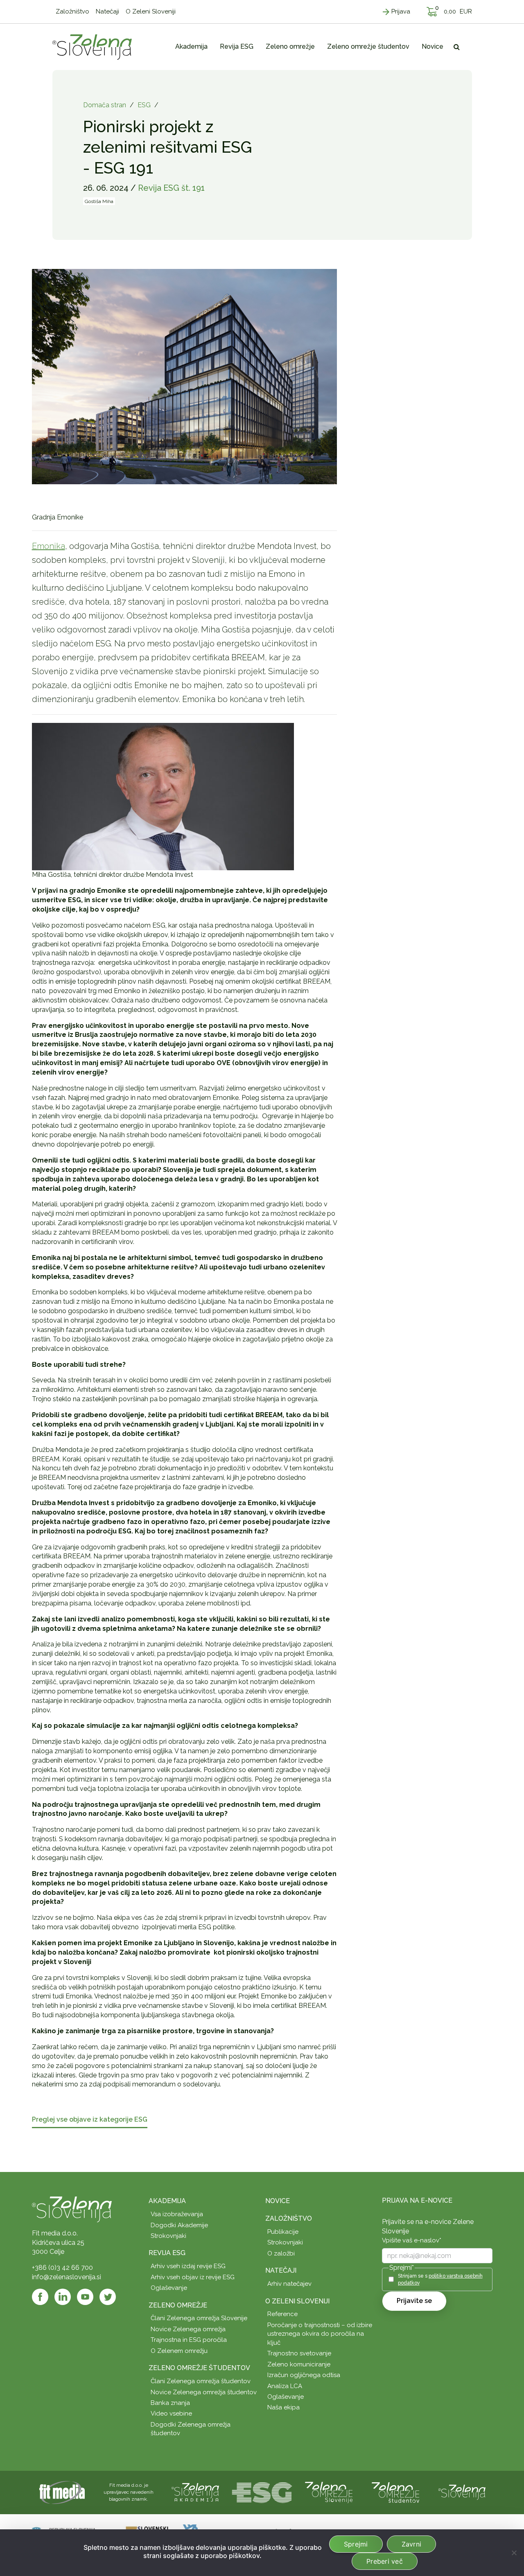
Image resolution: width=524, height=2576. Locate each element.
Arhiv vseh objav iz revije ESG (193, 2277)
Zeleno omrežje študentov (199, 2368)
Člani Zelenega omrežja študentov (201, 2381)
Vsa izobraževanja (177, 2214)
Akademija (167, 2201)
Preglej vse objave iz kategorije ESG (90, 2120)
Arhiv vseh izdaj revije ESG (188, 2266)
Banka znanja (170, 2403)
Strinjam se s (440, 2279)
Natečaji (281, 2270)
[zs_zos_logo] (395, 2492)
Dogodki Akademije (179, 2225)
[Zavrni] (514, 2553)
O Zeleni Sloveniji (297, 2301)
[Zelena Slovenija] (92, 47)
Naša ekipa (283, 2407)
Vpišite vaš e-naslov (412, 2240)
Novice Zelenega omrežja (188, 2329)
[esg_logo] (262, 2492)
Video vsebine (171, 2413)
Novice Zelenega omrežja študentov (204, 2392)
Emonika (49, 546)
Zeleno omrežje (178, 2305)
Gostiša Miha (99, 201)
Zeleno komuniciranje (299, 2364)
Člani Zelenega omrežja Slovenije (199, 2318)
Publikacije (283, 2232)
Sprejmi (356, 2544)
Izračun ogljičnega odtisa (304, 2375)
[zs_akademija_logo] (195, 2492)
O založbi (281, 2253)
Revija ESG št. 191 (171, 188)
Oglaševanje (169, 2288)
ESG (144, 105)
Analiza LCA (285, 2386)
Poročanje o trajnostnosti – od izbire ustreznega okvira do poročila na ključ (320, 2334)
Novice (278, 2201)
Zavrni (412, 2544)
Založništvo (289, 2218)
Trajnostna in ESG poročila (189, 2340)
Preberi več (385, 2561)
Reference (282, 2314)
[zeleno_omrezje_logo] (329, 2492)
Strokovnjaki (168, 2236)
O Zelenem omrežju (179, 2351)
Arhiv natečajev (289, 2284)
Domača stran (105, 105)
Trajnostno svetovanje (299, 2353)
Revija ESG (167, 2253)
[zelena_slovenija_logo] (462, 2492)
